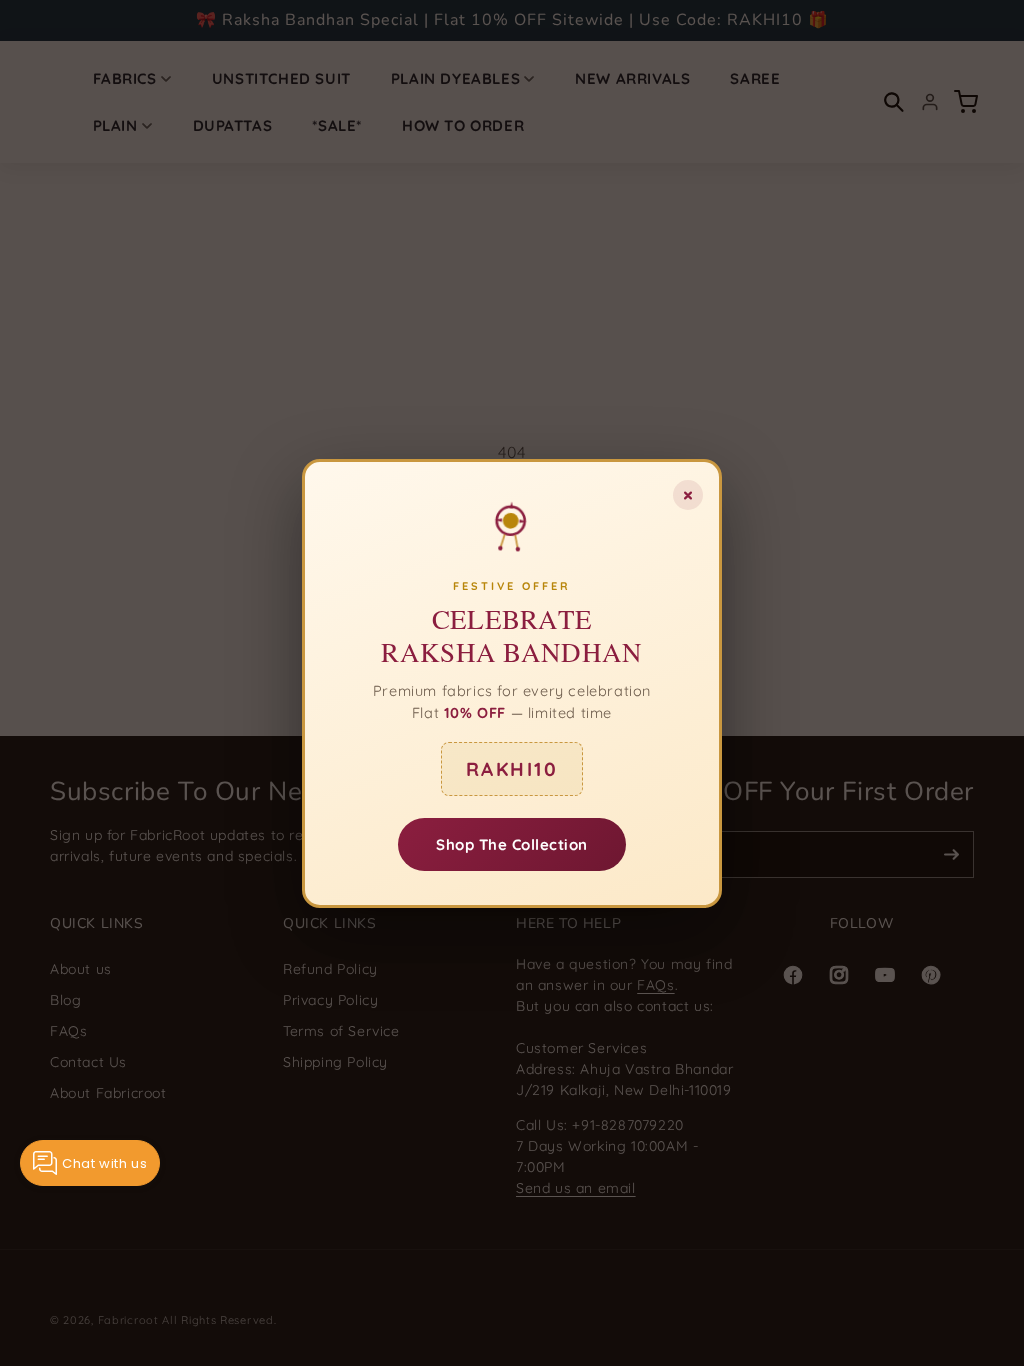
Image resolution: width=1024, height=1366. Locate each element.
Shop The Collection (512, 843)
